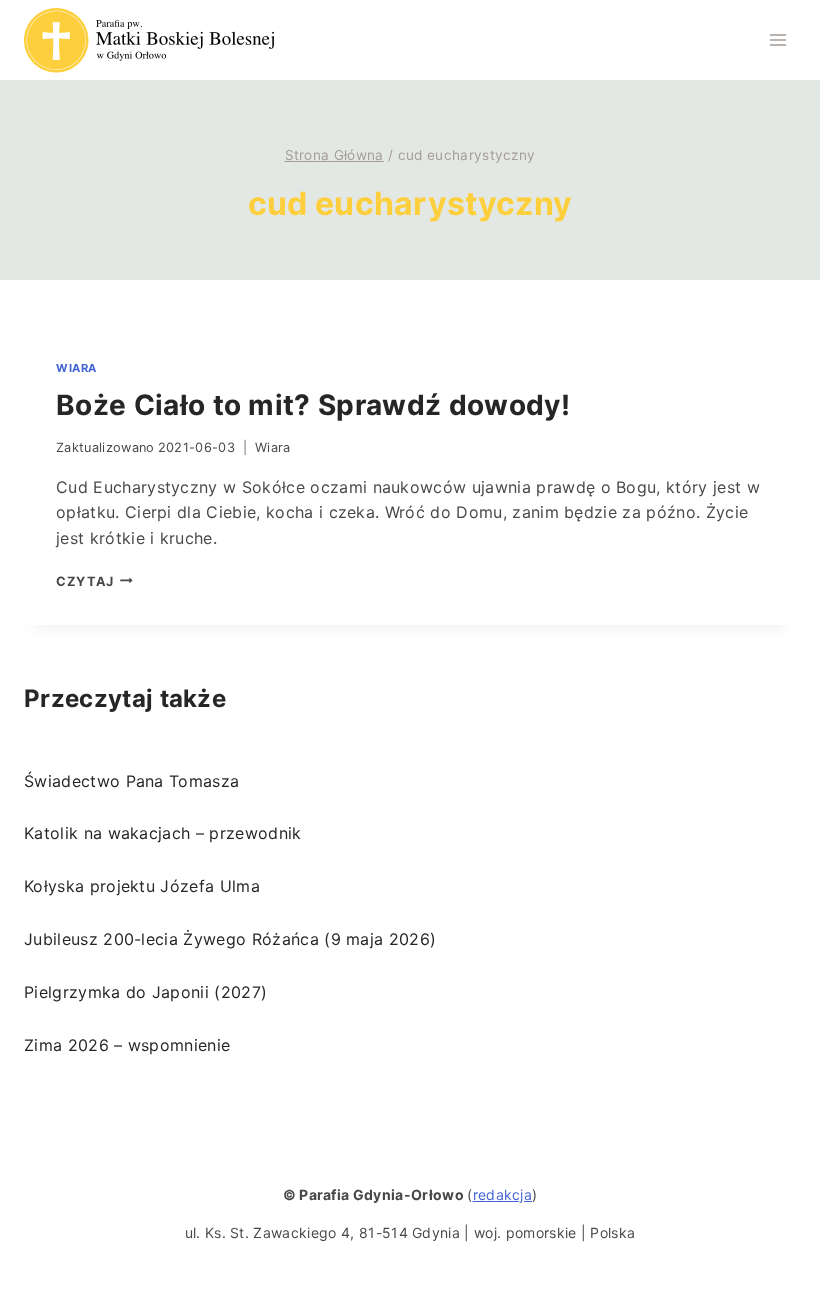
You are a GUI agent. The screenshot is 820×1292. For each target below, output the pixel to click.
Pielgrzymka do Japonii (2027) (145, 992)
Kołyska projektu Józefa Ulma (142, 886)
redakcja (503, 1194)
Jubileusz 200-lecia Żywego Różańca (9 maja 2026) (230, 939)
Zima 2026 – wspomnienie (127, 1045)
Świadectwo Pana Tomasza (131, 781)
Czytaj (94, 581)
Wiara (76, 368)
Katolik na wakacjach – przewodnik (163, 833)
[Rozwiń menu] (777, 39)
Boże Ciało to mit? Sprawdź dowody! (313, 405)
